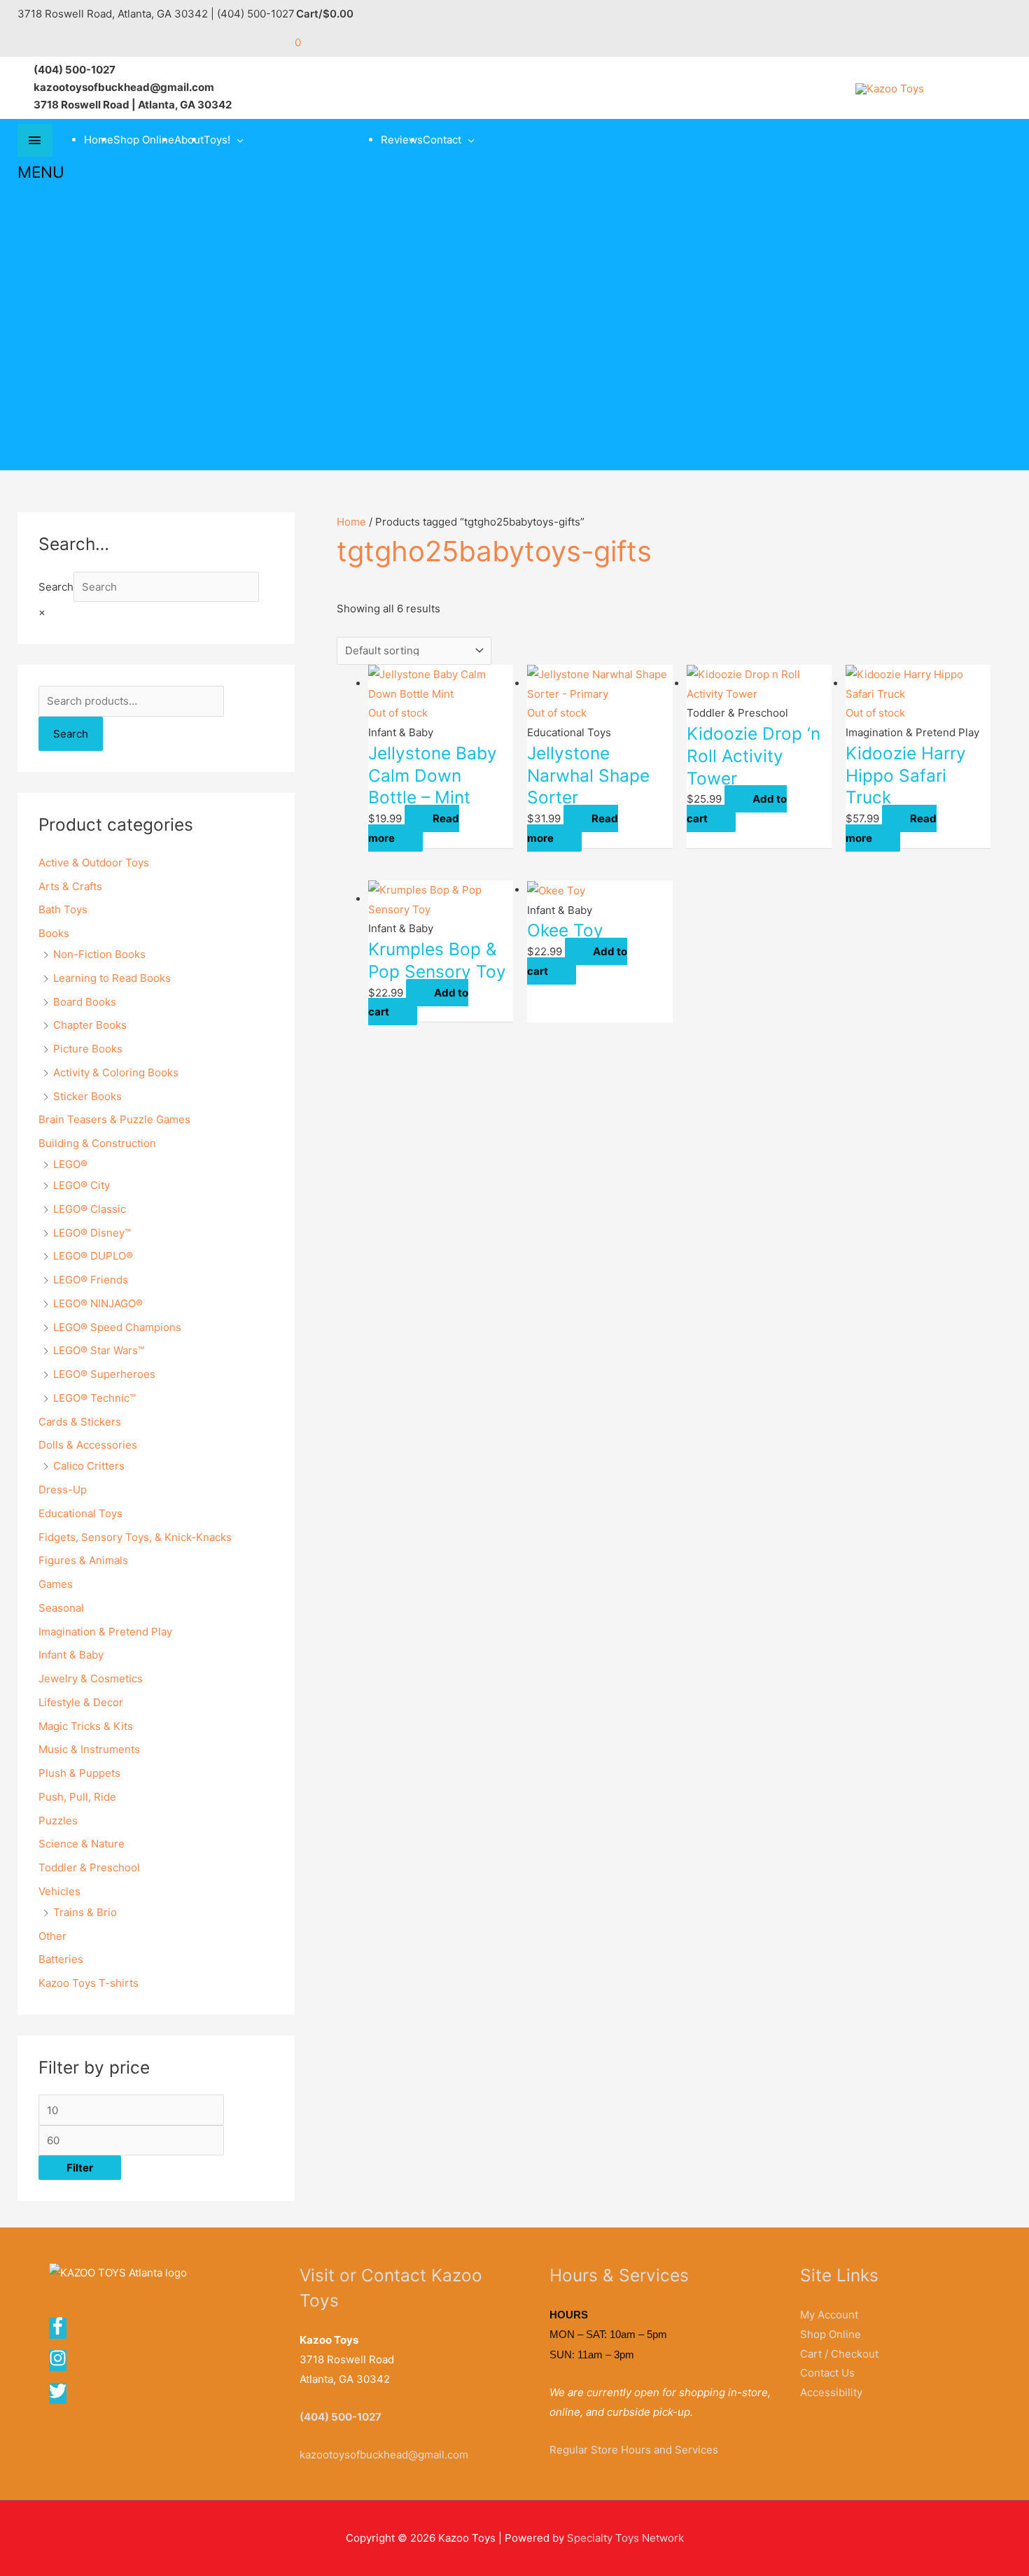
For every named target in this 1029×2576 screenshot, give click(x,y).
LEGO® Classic (90, 1209)
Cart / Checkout (839, 2354)
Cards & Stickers (80, 1422)
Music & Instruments (89, 1749)
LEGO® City (82, 1185)
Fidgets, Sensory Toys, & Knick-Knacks (135, 1537)
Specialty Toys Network (625, 2538)
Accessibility (831, 2392)
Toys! (217, 140)
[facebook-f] (62, 2331)
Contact (442, 140)
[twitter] (59, 2396)
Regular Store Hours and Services (634, 2450)
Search (56, 587)
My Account (829, 2315)
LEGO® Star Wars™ (99, 1350)
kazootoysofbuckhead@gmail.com (384, 2455)
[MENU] (35, 140)
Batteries (61, 1959)
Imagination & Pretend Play (105, 1632)
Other (52, 1936)
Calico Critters (89, 1466)
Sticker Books (87, 1096)
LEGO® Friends (91, 1280)
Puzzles (58, 1821)
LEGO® (70, 1164)
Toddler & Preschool (89, 1867)
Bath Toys (63, 909)
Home (99, 140)
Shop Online (144, 140)
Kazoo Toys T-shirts (89, 1983)
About (189, 140)
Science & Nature (82, 1844)
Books (54, 933)
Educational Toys (80, 1513)
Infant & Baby (71, 1655)
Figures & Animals (83, 1560)
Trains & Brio (85, 1912)
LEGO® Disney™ (92, 1233)
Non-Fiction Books (99, 954)
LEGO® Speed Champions (117, 1327)
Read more (414, 828)
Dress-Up (63, 1490)
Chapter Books (90, 1025)
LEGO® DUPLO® (93, 1256)
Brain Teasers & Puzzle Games (114, 1119)
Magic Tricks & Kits (86, 1726)
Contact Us (827, 2373)
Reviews (402, 140)
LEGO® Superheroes (104, 1374)
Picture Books (88, 1049)
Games (56, 1584)
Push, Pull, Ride (77, 1797)
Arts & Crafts (70, 886)
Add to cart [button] (737, 809)
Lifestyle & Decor (81, 1702)
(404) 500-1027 (341, 2417)
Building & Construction (97, 1143)
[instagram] (62, 2363)
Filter (80, 2168)
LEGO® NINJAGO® (98, 1303)
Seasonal (61, 1608)
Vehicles (59, 1891)
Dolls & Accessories (88, 1445)
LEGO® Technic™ (94, 1398)
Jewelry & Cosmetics (91, 1678)
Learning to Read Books (112, 978)
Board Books (85, 1002)
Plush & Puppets (79, 1773)
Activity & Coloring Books (116, 1072)
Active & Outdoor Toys (94, 863)
